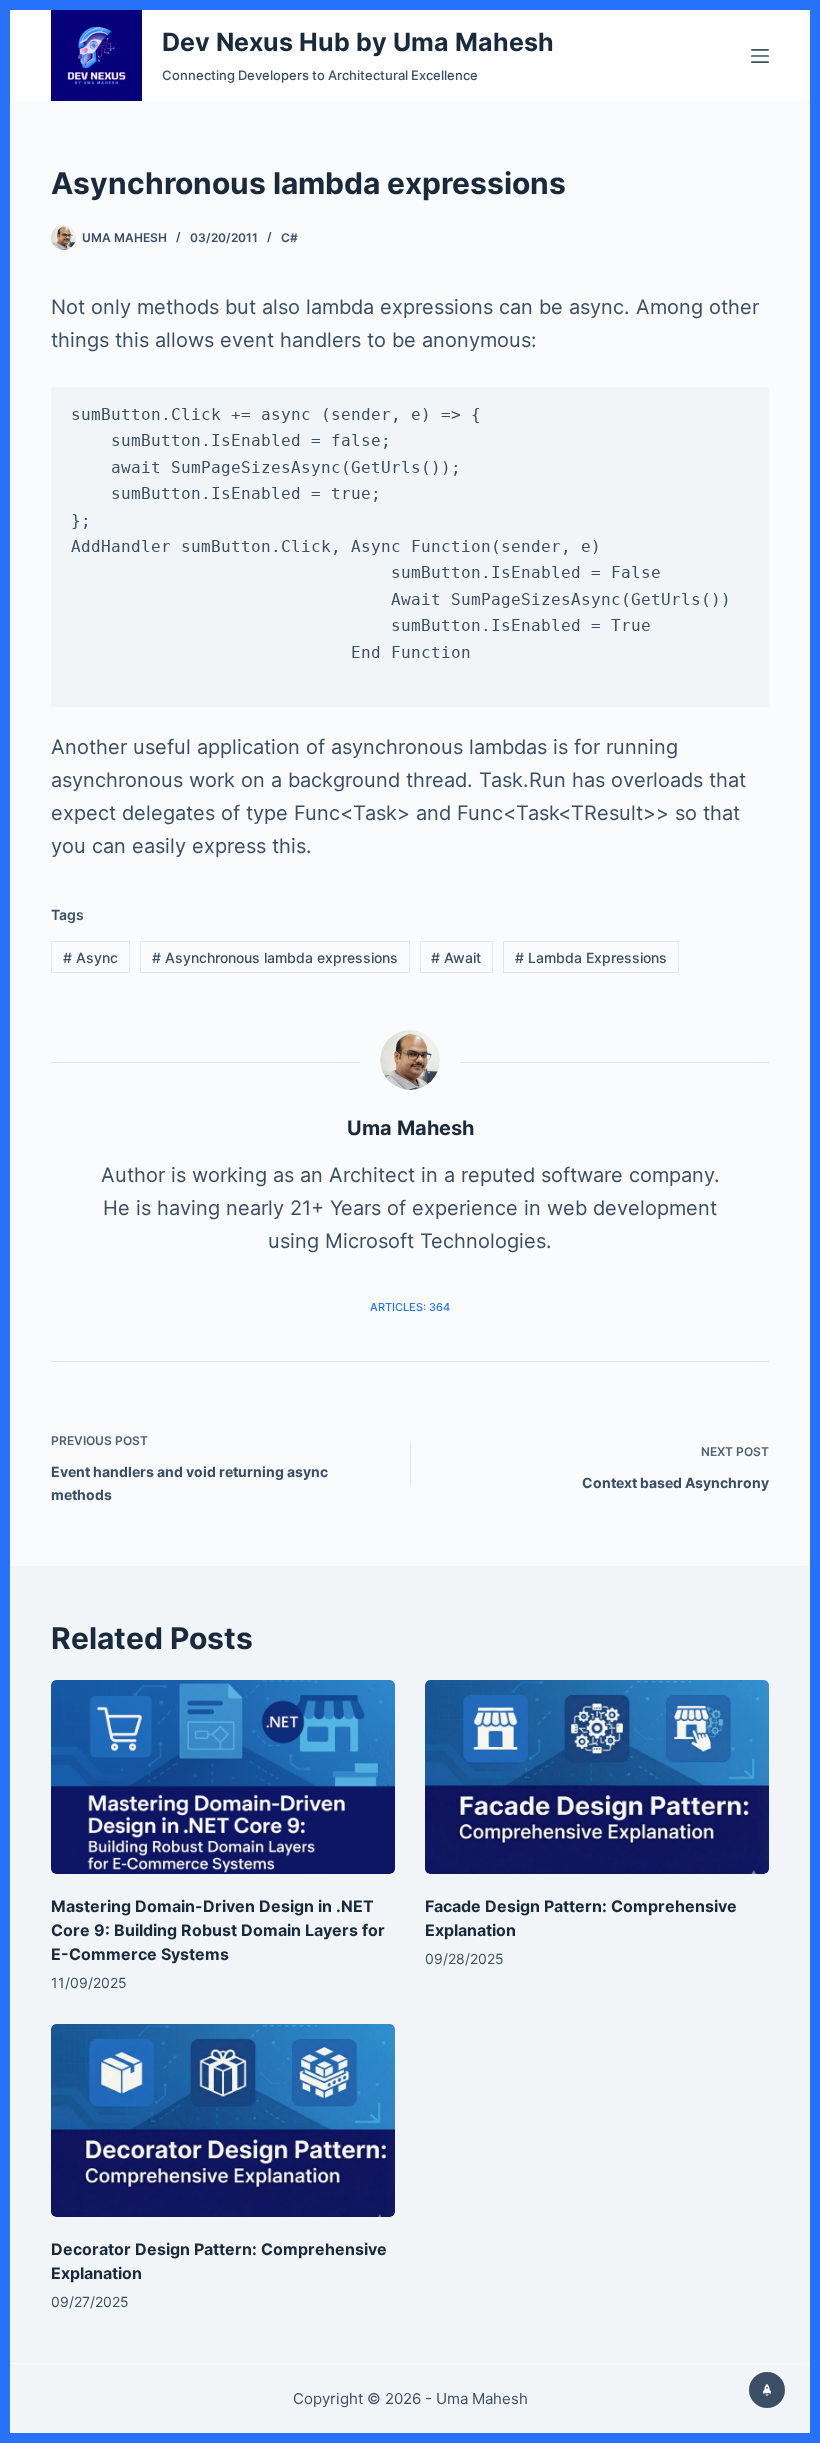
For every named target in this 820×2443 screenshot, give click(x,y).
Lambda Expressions (591, 957)
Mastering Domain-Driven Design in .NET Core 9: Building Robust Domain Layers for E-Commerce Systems (218, 1930)
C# (289, 237)
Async (90, 957)
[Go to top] (767, 2390)
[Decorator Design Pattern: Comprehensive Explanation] (223, 2121)
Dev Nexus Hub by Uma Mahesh (358, 42)
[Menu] (760, 56)
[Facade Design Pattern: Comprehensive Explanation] (597, 1777)
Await (456, 957)
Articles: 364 (410, 1307)
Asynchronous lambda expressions (275, 957)
